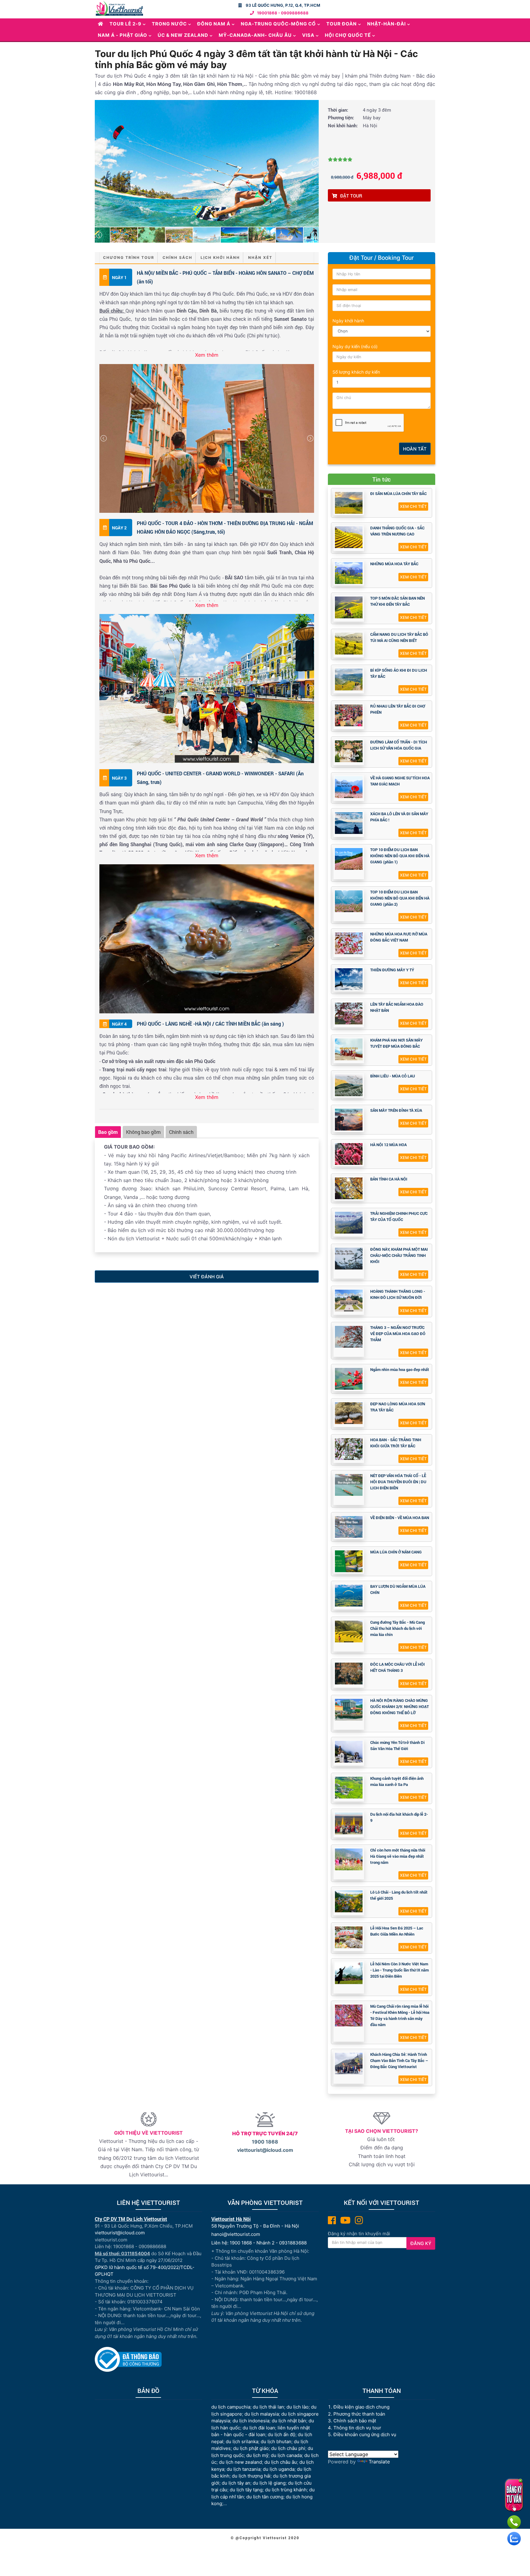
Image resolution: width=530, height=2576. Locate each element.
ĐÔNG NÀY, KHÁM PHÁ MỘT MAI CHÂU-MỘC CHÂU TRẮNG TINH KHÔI (399, 1255)
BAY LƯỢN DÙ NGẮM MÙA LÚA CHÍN (398, 1589)
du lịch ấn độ (282, 2434)
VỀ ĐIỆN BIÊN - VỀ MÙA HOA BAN (400, 1518)
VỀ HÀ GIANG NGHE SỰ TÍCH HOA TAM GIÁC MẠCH (400, 781)
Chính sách (177, 257)
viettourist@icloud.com (265, 2150)
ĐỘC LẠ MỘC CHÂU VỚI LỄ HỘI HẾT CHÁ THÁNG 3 (397, 1667)
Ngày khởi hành (348, 321)
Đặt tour (351, 196)
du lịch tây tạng (246, 2490)
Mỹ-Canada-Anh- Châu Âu (255, 35)
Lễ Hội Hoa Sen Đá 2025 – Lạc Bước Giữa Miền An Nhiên (397, 1931)
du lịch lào (298, 2407)
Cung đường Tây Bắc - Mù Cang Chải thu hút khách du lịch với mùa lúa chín (397, 1628)
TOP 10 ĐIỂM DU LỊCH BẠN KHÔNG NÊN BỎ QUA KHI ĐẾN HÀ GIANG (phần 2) (400, 898)
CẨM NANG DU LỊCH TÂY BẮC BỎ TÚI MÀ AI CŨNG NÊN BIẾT (399, 637)
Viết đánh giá (207, 1277)
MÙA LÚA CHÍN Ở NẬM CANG (396, 1552)
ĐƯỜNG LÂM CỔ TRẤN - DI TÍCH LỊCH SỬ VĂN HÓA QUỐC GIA (399, 745)
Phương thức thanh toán (359, 2414)
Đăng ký (421, 2243)
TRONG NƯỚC (169, 24)
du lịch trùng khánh (286, 2490)
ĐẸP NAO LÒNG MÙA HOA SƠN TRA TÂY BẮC (398, 1407)
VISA (308, 35)
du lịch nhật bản (289, 2421)
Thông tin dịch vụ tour (357, 2428)
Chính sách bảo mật (355, 2421)
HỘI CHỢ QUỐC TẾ (348, 35)
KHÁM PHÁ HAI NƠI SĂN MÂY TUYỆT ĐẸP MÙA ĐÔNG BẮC (396, 1043)
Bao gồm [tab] (108, 1132)
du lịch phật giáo (251, 2448)
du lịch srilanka (242, 2442)
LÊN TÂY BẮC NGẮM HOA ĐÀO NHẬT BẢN (397, 1007)
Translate (379, 2462)
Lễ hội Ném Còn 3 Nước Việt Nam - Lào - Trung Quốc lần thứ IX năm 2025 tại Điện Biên (399, 1970)
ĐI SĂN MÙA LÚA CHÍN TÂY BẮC (398, 493)
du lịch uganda (279, 2469)
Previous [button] (99, 163)
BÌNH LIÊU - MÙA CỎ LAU (393, 1076)
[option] (207, 163)
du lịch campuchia (231, 2407)
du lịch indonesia (251, 2421)
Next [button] (315, 163)
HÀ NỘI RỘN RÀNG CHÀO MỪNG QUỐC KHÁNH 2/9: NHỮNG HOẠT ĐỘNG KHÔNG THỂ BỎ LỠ (399, 1706)
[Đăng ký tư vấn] (514, 2495)
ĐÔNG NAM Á (214, 24)
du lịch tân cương (265, 2497)
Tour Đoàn (342, 24)
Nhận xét (260, 257)
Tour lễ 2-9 (125, 24)
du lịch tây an (236, 2483)
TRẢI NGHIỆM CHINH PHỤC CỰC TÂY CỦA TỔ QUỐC (399, 1216)
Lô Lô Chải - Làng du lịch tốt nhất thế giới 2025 (399, 1895)
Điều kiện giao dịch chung (361, 2407)
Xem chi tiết (413, 506)
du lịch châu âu (281, 2462)
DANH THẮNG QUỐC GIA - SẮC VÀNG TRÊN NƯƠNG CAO (397, 531)
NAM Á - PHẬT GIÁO (123, 35)
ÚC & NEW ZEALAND (183, 35)
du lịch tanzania (244, 2469)
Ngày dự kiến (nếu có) (355, 346)
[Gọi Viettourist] (514, 2522)
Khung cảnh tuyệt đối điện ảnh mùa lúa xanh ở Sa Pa (397, 1781)
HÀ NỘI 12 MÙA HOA (388, 1145)
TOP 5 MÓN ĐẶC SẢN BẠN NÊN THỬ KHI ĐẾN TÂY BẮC (397, 601)
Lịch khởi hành (220, 257)
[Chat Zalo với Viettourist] (514, 2539)
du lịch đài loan (259, 2428)
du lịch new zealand (240, 2462)
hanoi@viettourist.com (236, 2234)
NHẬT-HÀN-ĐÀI (386, 24)
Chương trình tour (129, 257)
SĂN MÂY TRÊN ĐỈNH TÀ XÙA (396, 1110)
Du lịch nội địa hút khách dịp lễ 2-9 (399, 1817)
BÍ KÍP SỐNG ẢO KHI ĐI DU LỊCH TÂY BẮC (399, 673)
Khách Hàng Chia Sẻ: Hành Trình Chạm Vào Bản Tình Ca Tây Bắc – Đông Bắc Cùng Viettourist (399, 2060)
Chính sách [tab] (181, 1132)
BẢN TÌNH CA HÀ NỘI (389, 1179)
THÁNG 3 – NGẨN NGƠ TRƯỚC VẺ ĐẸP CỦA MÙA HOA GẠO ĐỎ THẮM (398, 1334)
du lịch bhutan (276, 2442)
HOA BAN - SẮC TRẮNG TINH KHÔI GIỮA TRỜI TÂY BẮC (396, 1443)
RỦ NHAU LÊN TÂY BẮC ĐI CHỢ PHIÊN (398, 709)
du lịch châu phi (288, 2448)
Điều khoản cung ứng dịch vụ (365, 2434)
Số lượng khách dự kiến (356, 372)
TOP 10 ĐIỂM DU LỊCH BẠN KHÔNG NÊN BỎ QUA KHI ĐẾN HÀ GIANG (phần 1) (400, 856)
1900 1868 (265, 2142)
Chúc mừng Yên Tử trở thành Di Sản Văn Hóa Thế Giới (397, 1745)
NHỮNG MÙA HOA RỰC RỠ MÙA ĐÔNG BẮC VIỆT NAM (399, 937)
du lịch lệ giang (269, 2483)
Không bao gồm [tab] (143, 1132)
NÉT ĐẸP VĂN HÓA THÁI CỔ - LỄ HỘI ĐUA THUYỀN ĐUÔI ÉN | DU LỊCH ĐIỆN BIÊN (398, 1482)
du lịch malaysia (262, 2414)
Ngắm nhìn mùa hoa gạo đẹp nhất (400, 1369)
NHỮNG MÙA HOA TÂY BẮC (394, 564)
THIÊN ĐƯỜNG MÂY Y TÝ (392, 970)
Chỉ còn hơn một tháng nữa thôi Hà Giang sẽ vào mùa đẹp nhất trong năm (398, 1856)
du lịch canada (286, 2455)
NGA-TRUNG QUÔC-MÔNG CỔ (278, 24)
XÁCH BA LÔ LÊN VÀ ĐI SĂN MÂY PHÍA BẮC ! (399, 817)
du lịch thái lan (268, 2407)
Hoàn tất (415, 449)
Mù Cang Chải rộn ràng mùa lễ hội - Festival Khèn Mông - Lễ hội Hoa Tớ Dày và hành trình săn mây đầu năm (400, 2015)
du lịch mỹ (257, 2455)
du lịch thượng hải (251, 2476)
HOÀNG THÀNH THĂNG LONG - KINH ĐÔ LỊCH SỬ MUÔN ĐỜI (398, 1294)
